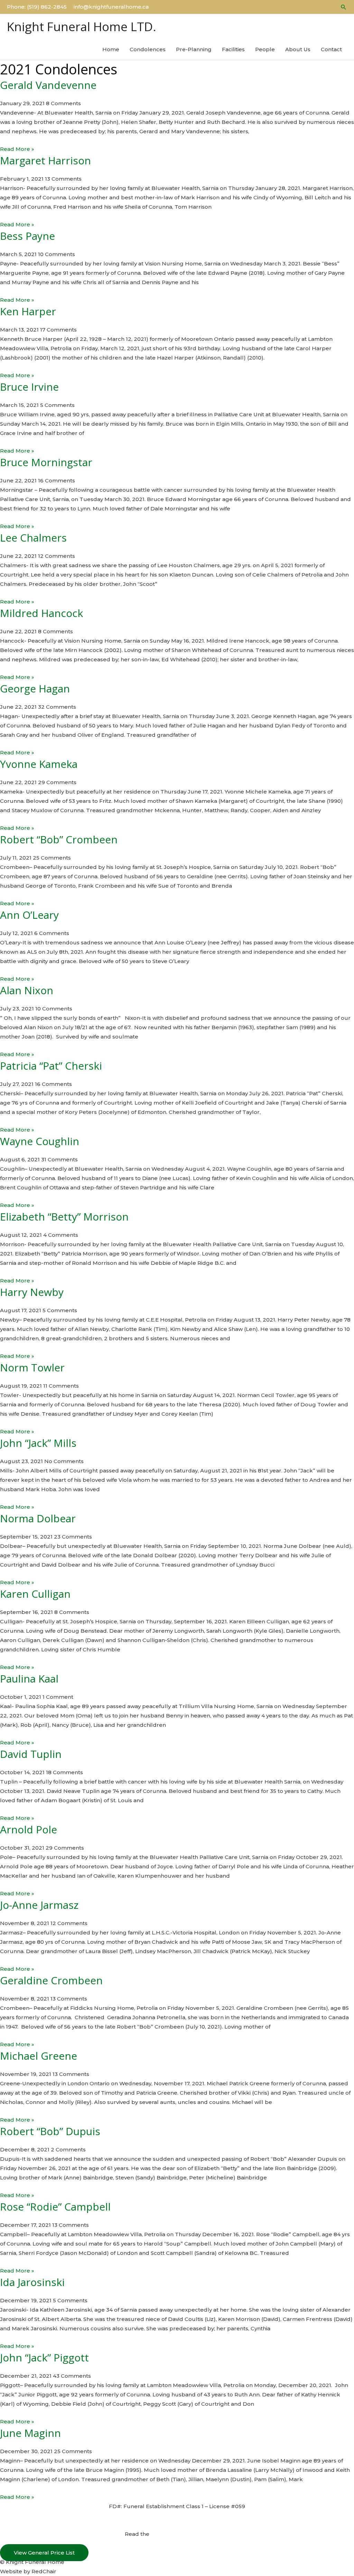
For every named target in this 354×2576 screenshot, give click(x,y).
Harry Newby (32, 1292)
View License (177, 2516)
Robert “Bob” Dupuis (50, 2131)
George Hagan (35, 688)
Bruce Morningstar (46, 462)
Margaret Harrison (45, 160)
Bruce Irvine (29, 387)
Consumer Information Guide (190, 2534)
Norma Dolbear (38, 1518)
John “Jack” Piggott (44, 2357)
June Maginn (30, 2433)
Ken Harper (28, 311)
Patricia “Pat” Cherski (51, 1066)
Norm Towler (32, 1367)
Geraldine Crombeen (51, 1980)
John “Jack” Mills (38, 1443)
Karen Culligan (35, 1594)
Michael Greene (39, 2056)
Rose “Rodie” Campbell (55, 2207)
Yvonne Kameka (39, 764)
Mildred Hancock (41, 613)
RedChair (44, 2571)
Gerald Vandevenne (48, 85)
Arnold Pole (29, 1829)
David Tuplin (31, 1754)
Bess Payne (27, 236)
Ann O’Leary (29, 915)
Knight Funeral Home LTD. (82, 26)
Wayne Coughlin (40, 1141)
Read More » (17, 149)
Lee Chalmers (33, 538)
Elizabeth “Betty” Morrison (64, 1217)
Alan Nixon (27, 990)
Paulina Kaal (29, 1679)
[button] (344, 7)
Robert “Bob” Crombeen (59, 839)
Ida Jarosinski (32, 2282)
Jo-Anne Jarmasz (39, 1905)
